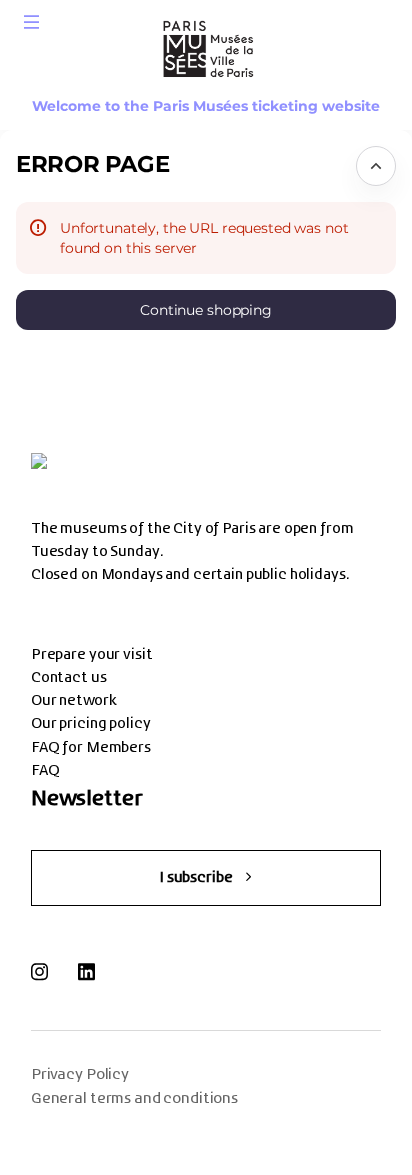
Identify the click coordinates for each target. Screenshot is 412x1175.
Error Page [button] (92, 164)
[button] (32, 22)
